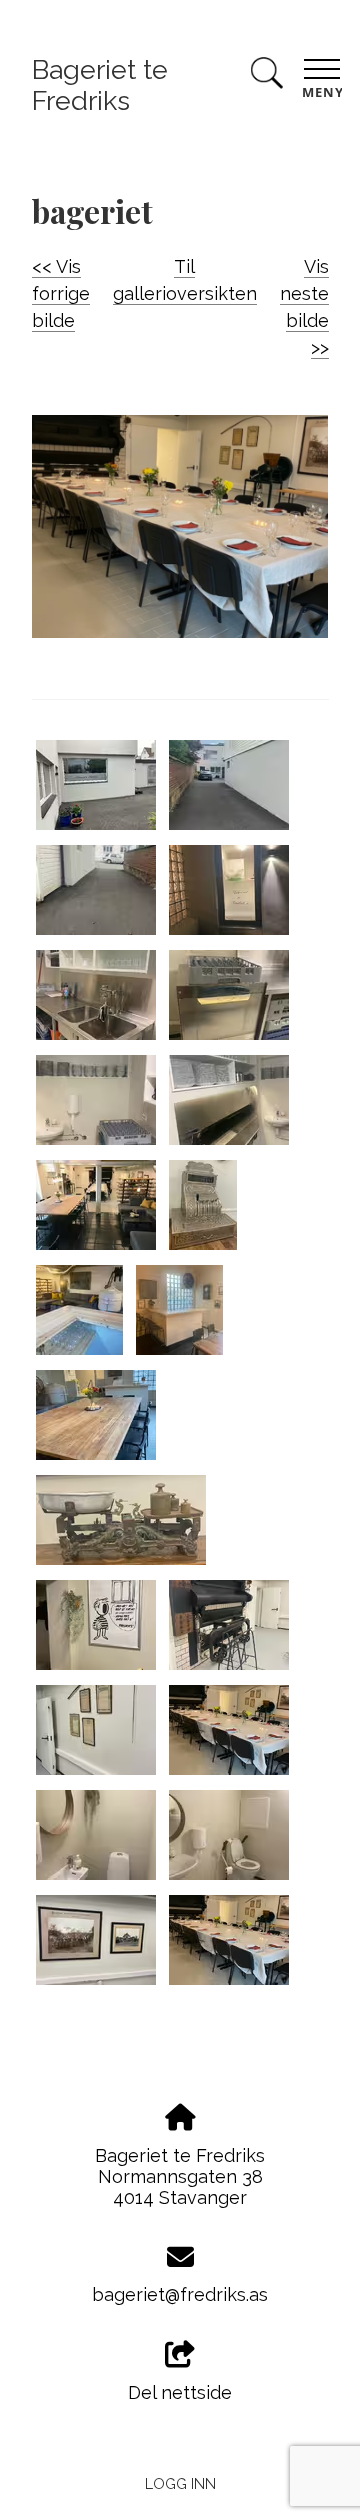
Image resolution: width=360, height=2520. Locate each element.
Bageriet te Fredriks (100, 85)
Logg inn (180, 2483)
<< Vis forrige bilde (61, 293)
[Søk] (267, 76)
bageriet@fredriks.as (180, 2294)
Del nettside (180, 2392)
